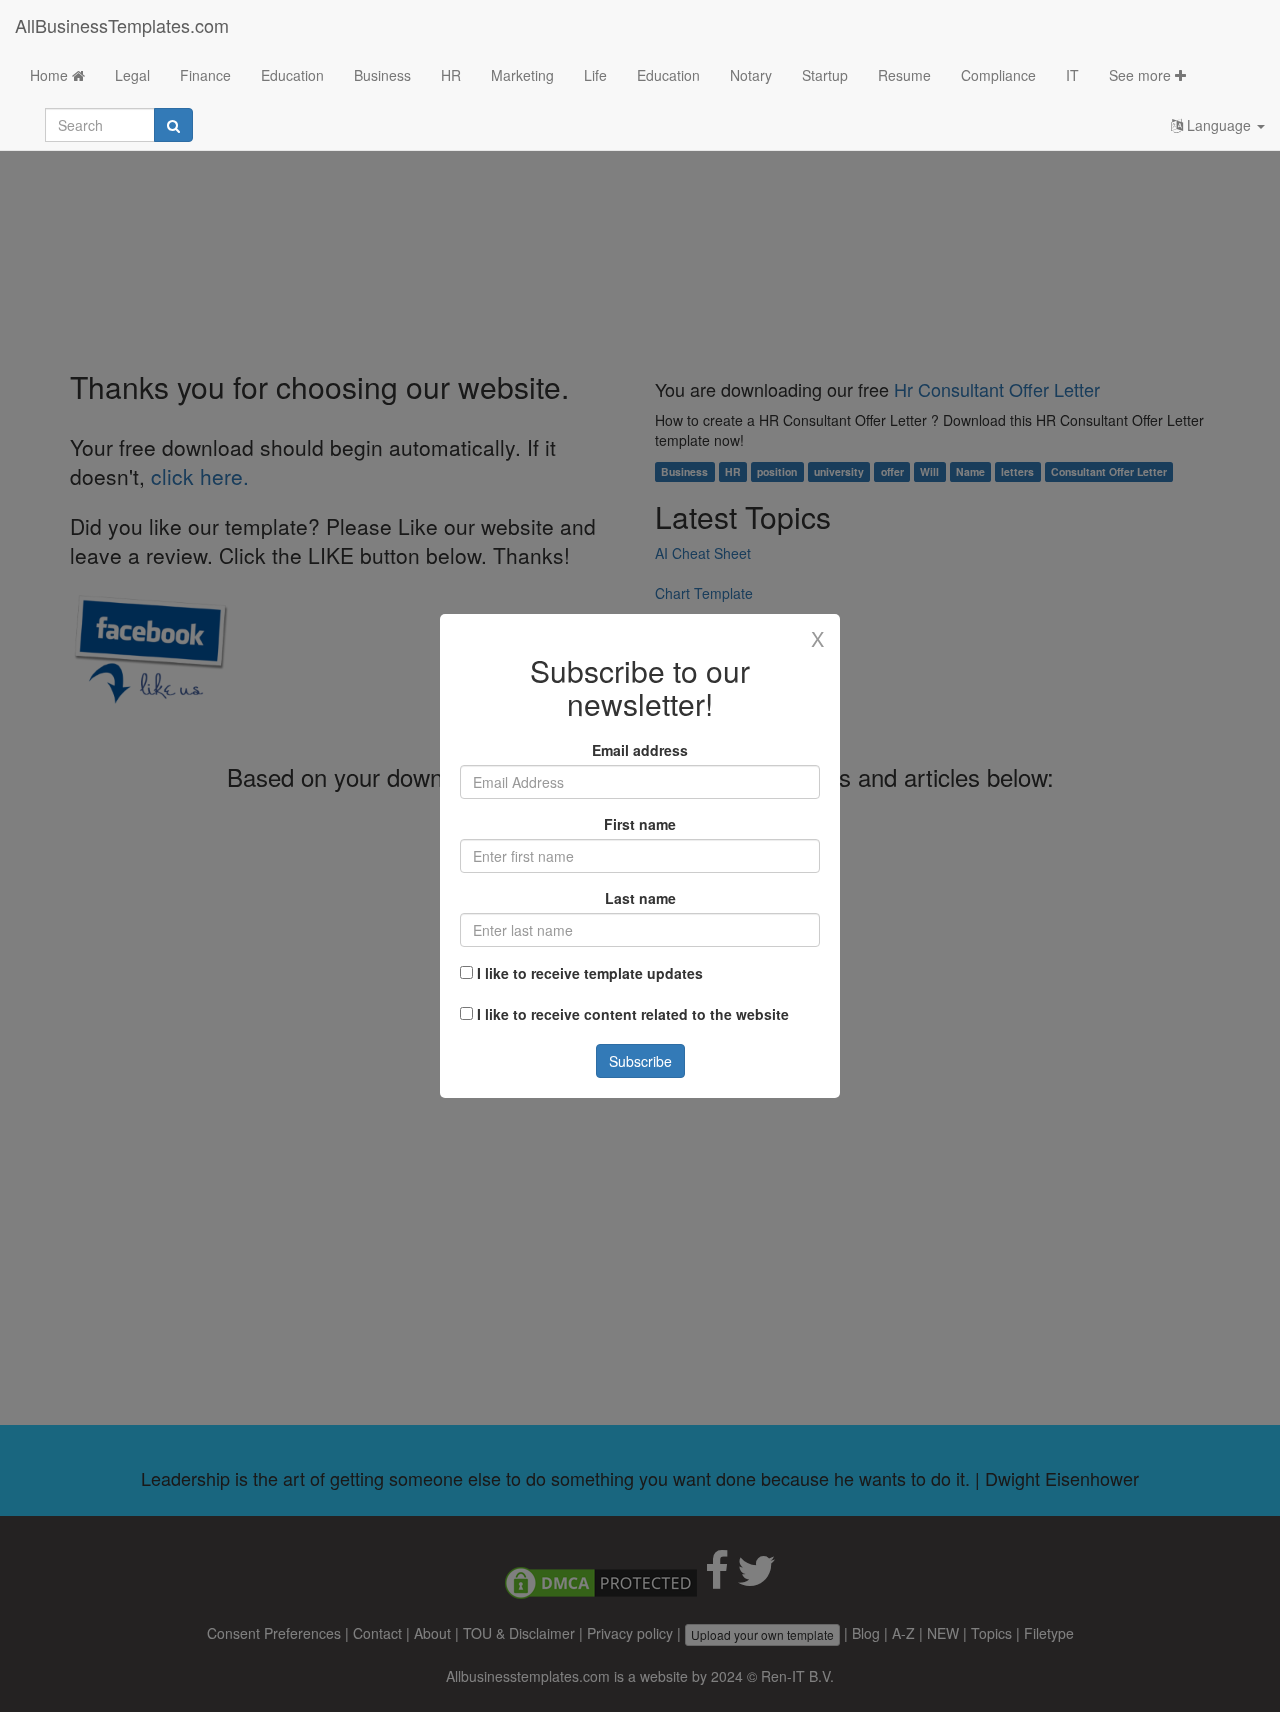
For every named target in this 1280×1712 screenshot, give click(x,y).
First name (640, 824)
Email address (640, 750)
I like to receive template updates (590, 973)
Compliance (998, 75)
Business (382, 75)
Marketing (522, 75)
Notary (751, 75)
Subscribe (640, 1061)
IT (1072, 75)
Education (292, 75)
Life (595, 75)
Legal (132, 75)
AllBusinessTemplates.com (122, 25)
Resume (904, 75)
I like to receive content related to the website (633, 1014)
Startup (825, 75)
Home (51, 75)
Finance (205, 75)
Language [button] (1219, 125)
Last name (640, 898)
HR (451, 75)
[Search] (173, 125)
